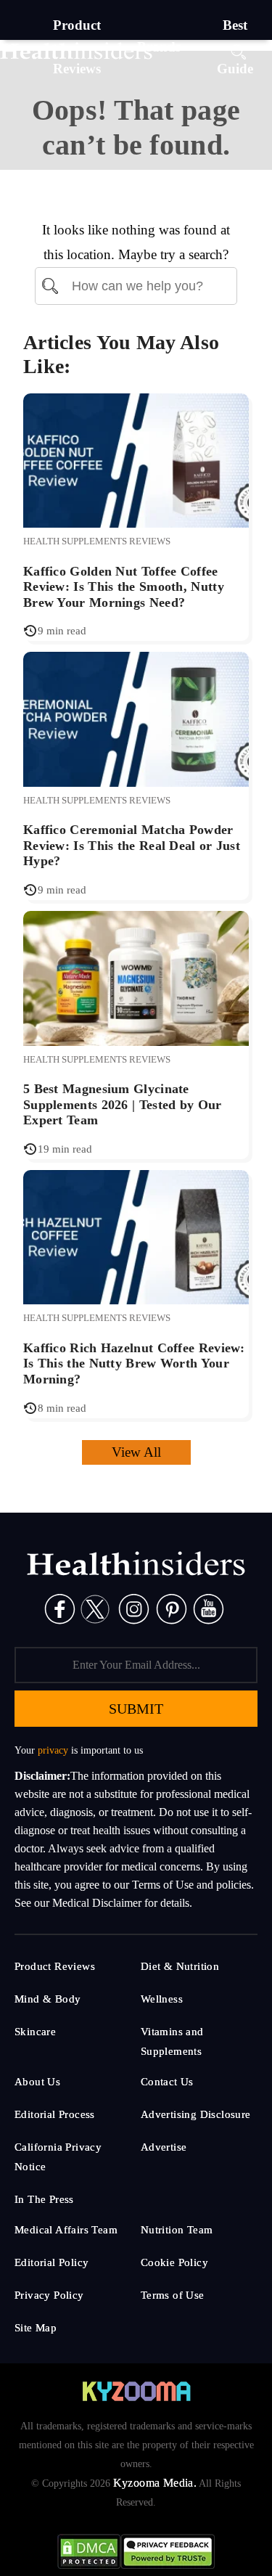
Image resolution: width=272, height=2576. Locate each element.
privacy (53, 1750)
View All (136, 1452)
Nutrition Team (177, 2230)
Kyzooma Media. (155, 2483)
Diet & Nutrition (180, 1966)
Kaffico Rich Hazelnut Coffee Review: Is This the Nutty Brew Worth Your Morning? (134, 1363)
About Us (37, 2082)
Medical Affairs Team (66, 2230)
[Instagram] (134, 1608)
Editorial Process (55, 2114)
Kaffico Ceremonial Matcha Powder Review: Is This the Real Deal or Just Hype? (132, 845)
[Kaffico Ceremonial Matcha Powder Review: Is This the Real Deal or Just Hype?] (136, 718)
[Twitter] (95, 1608)
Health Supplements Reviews (97, 541)
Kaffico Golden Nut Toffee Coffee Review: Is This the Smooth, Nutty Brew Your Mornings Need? (124, 587)
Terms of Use (173, 2295)
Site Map (36, 2328)
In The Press (44, 2199)
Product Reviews (55, 1966)
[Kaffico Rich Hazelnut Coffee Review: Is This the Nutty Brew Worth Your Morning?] (136, 1236)
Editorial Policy (51, 2262)
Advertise (164, 2147)
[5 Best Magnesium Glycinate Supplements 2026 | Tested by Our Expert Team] (136, 977)
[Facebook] (60, 1608)
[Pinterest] (172, 1608)
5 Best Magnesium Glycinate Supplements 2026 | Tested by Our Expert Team (123, 1104)
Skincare (35, 2032)
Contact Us (167, 2082)
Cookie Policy (174, 2262)
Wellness (162, 1999)
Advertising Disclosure (196, 2114)
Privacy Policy (49, 2295)
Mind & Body (48, 1999)
